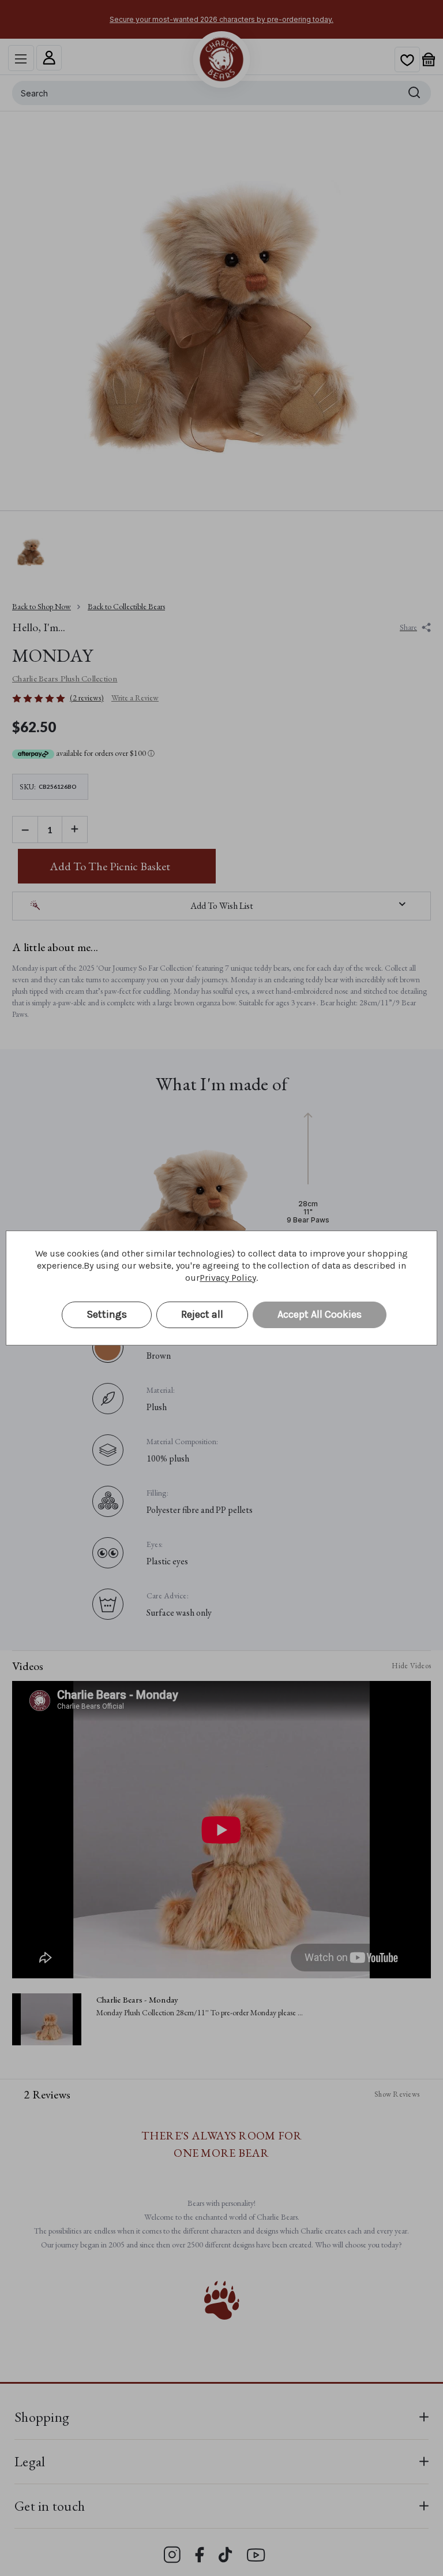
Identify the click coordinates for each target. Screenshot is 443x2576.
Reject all (202, 1314)
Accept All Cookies (320, 1314)
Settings (107, 1314)
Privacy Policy (228, 1278)
